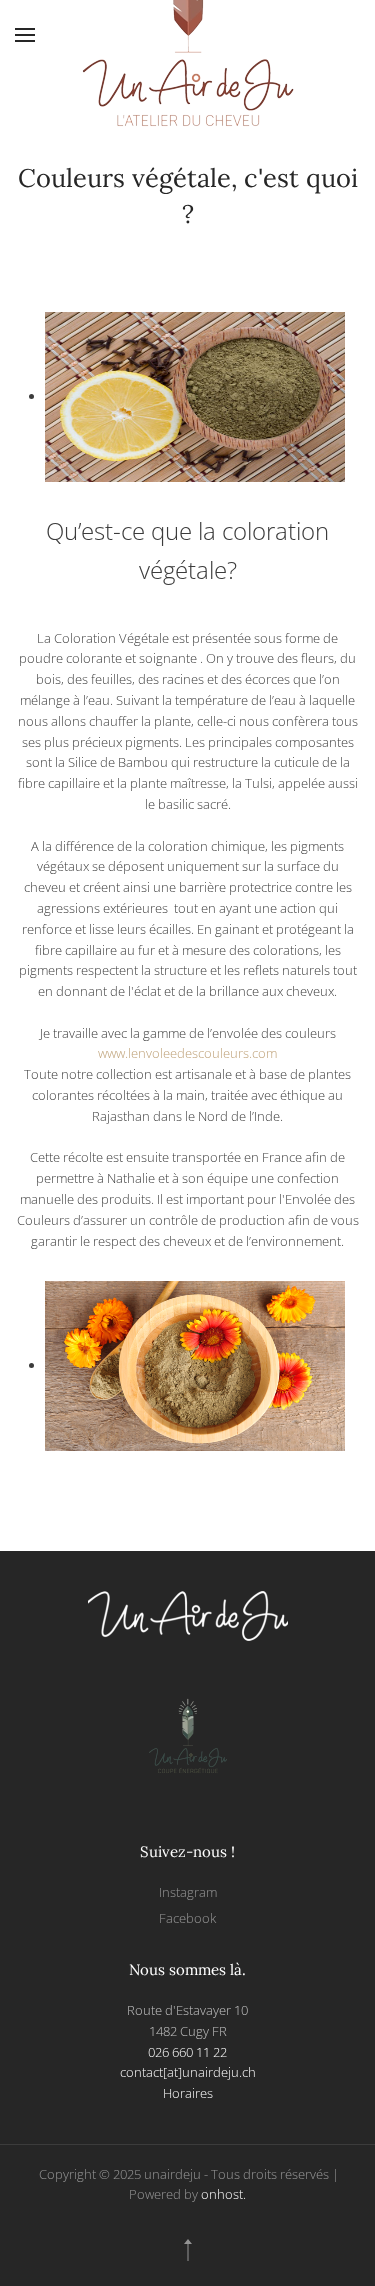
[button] (25, 35)
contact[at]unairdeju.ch (188, 2072)
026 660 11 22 (187, 2052)
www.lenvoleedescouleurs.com (187, 1053)
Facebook (187, 1918)
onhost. (223, 2194)
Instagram (188, 1892)
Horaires (188, 2093)
